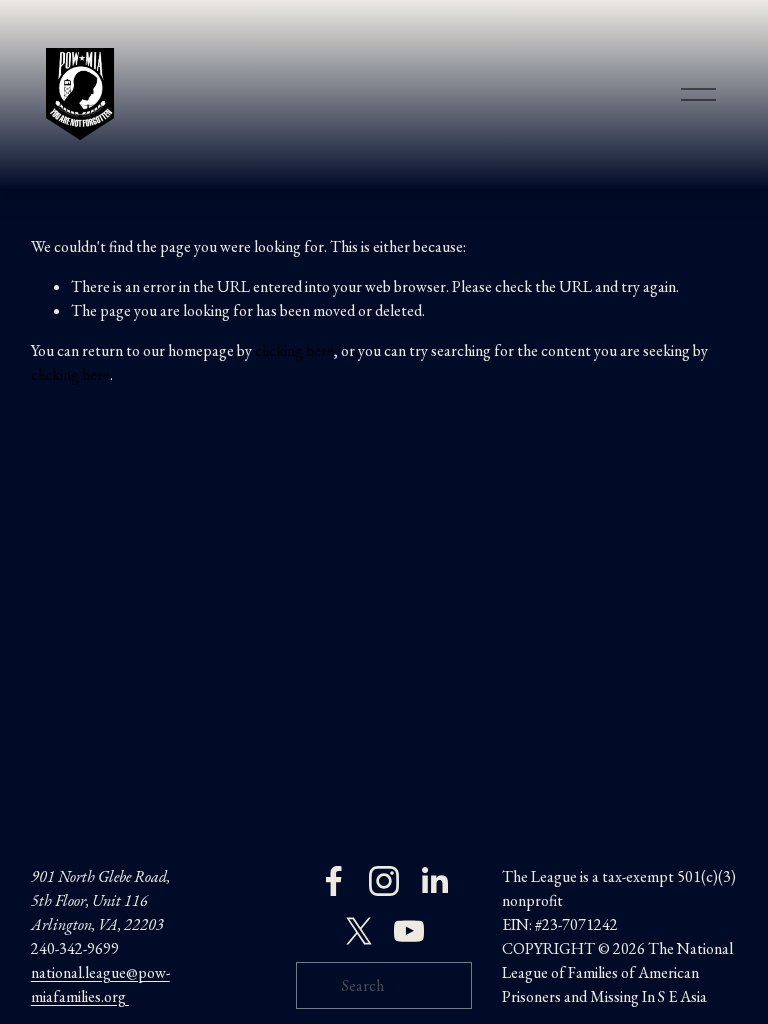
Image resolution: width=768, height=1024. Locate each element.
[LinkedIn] (434, 881)
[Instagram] (384, 881)
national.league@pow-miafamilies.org (100, 984)
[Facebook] (334, 881)
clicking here (294, 350)
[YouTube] (409, 931)
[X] (359, 931)
